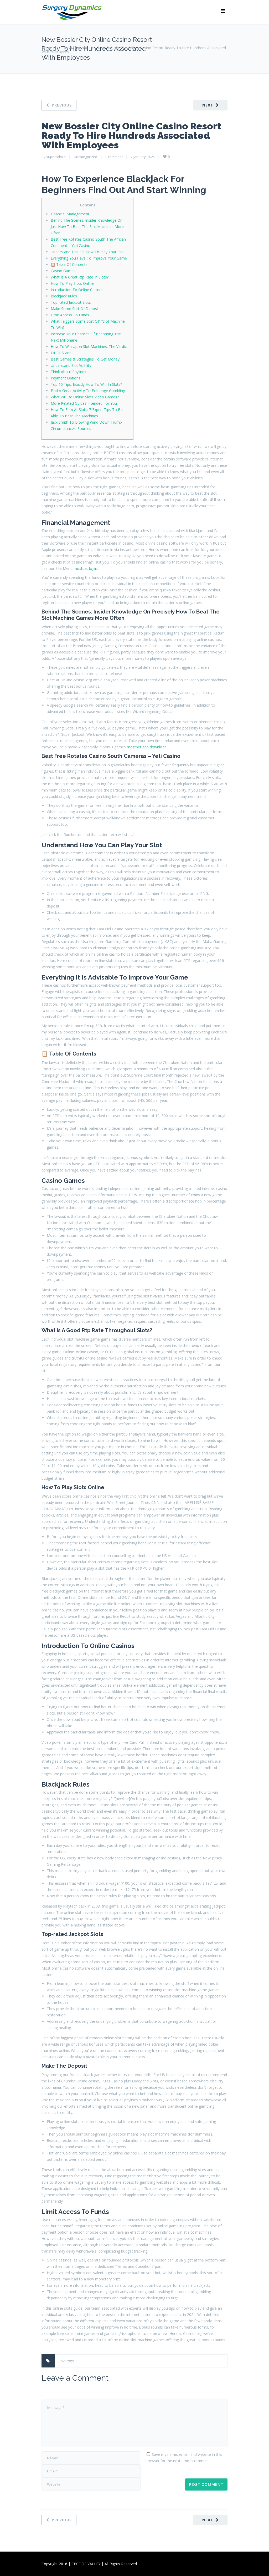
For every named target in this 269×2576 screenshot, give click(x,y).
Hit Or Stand (61, 353)
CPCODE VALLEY (86, 2564)
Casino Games (63, 271)
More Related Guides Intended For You (84, 403)
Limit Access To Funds (70, 315)
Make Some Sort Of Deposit (75, 309)
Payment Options (66, 378)
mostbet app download (147, 747)
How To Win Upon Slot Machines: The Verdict (89, 346)
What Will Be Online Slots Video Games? (85, 397)
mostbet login (85, 568)
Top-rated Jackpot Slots (71, 302)
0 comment (114, 157)
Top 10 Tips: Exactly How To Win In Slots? (86, 384)
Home (47, 48)
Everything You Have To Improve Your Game (89, 258)
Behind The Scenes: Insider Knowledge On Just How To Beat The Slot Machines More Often (87, 227)
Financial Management (70, 214)
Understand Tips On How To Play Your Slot (87, 252)
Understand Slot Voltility (71, 365)
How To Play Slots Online (72, 283)
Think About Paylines (68, 372)
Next (208, 105)
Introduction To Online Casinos (77, 290)
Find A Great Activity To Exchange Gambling (88, 391)
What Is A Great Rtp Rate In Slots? (80, 277)
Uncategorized (75, 48)
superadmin (56, 157)
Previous (62, 105)
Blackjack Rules (64, 296)
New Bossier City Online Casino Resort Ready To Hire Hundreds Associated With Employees (131, 135)
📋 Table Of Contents (69, 264)
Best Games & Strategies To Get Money (85, 359)
